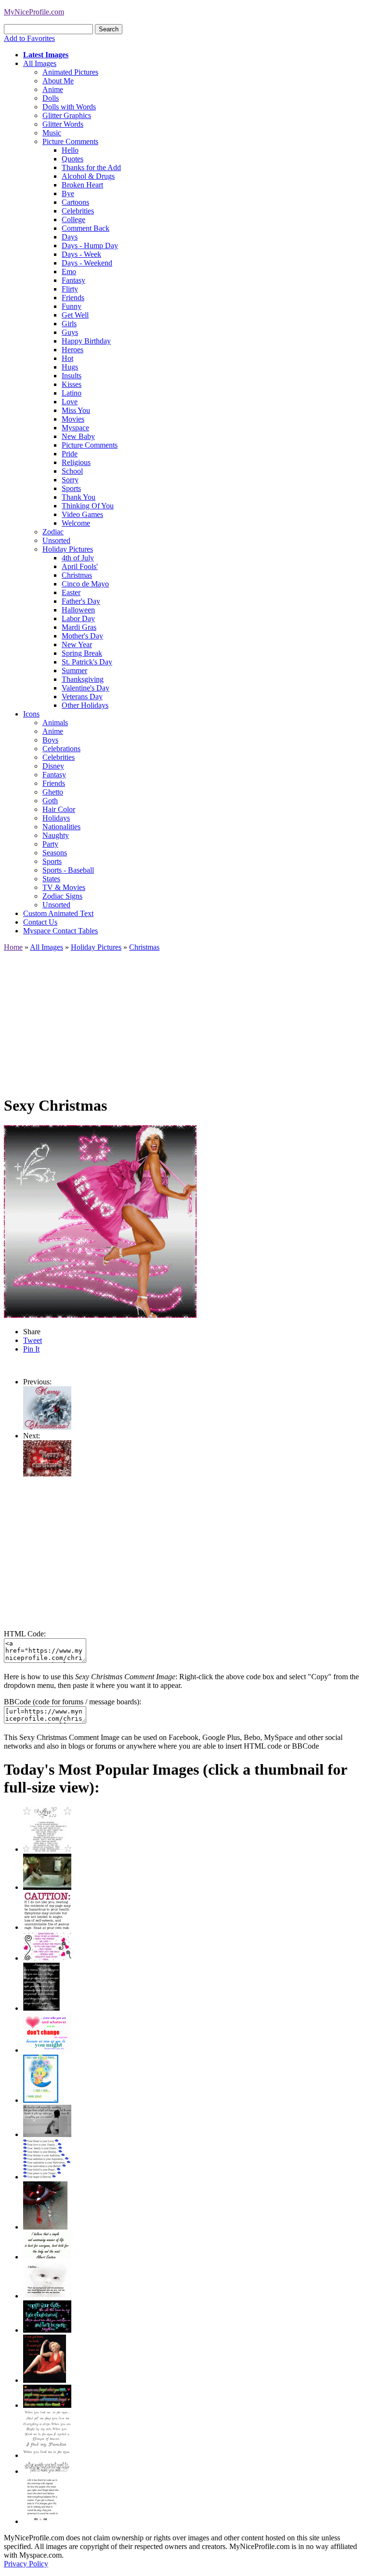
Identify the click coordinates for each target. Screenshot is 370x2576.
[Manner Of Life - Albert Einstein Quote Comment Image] (47, 2257)
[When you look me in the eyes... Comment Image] (47, 2455)
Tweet (33, 1340)
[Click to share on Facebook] (100, 1222)
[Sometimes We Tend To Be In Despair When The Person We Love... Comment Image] (47, 1958)
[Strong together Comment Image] (47, 2330)
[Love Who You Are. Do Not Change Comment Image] (47, 2050)
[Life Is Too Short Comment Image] (42, 2521)
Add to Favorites (29, 38)
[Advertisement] (185, 1019)
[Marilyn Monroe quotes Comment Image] (45, 2380)
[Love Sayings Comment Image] (47, 1849)
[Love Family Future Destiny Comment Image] (47, 2177)
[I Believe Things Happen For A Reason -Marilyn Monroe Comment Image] (41, 2008)
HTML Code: (25, 1634)
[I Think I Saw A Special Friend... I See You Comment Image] (41, 2100)
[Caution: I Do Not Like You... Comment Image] (47, 1927)
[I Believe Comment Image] (47, 2296)
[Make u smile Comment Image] (47, 2471)
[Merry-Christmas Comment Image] (47, 1427)
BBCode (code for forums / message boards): (73, 1702)
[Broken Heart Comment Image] (45, 2227)
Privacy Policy (26, 2564)
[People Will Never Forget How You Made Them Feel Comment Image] (47, 2405)
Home (13, 947)
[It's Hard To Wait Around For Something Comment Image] (47, 2134)
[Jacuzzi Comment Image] (47, 1887)
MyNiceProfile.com (34, 12)
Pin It (31, 1349)
